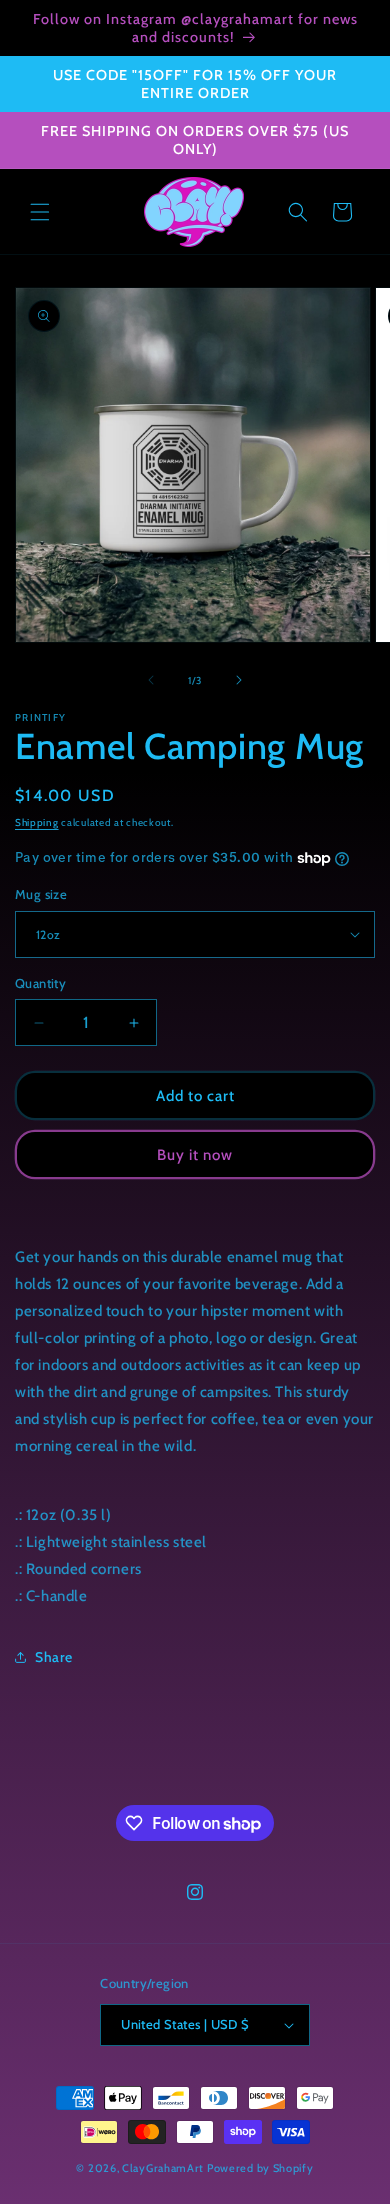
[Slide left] (151, 680)
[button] (40, 212)
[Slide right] (239, 680)
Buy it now (195, 1155)
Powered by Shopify (260, 2168)
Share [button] (54, 1657)
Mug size (41, 894)
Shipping (37, 822)
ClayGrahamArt (163, 2168)
